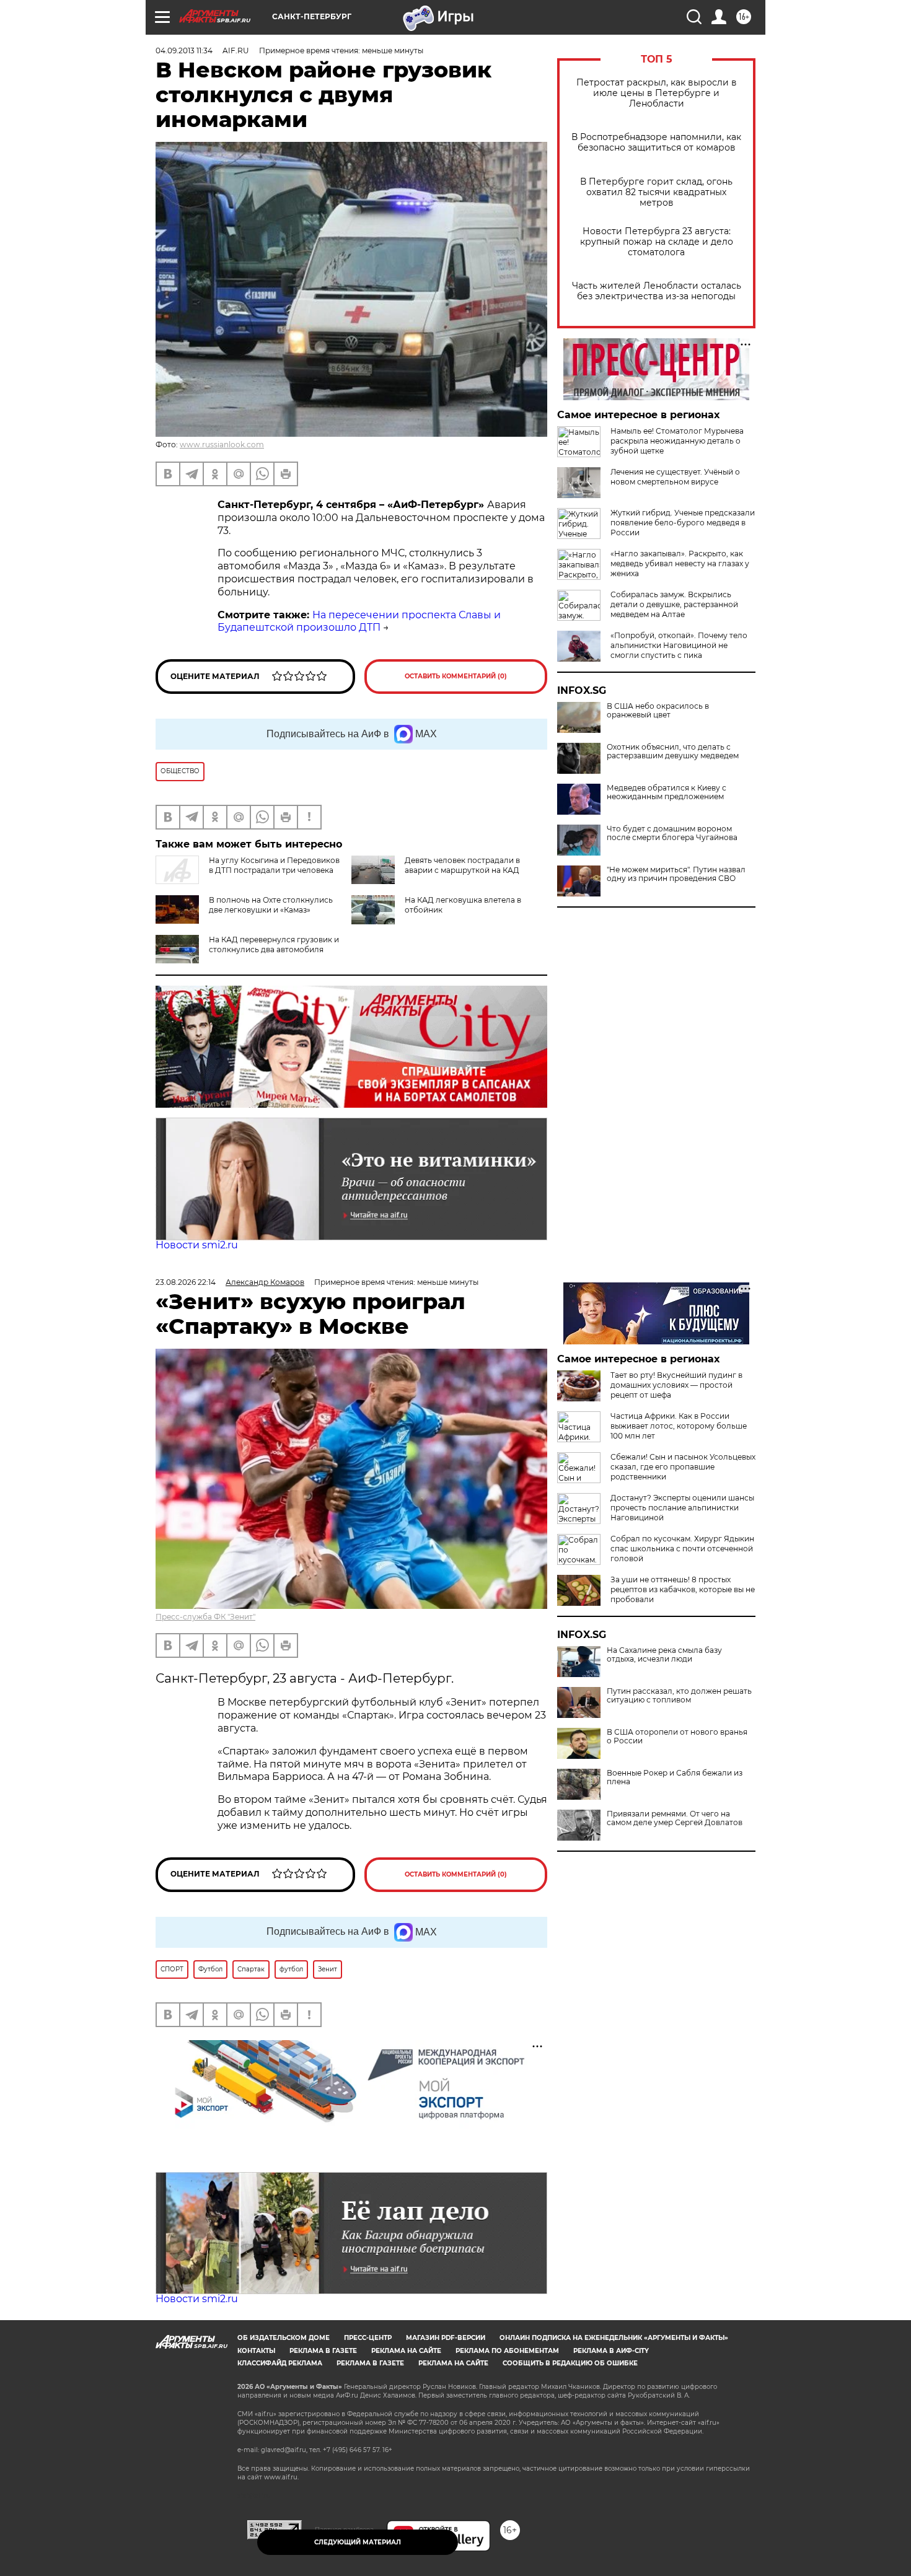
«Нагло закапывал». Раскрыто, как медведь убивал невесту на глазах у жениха (680, 563)
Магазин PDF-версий (446, 2338)
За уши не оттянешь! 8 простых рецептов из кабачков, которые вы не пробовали (683, 1589)
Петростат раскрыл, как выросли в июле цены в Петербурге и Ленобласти (657, 93)
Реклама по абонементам (507, 2351)
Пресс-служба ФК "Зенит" (205, 1617)
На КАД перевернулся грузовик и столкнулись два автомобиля (274, 944)
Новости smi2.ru (197, 1245)
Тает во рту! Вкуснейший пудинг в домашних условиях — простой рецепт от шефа (676, 1385)
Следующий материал (358, 2542)
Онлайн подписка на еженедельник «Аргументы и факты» (614, 2338)
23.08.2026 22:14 (186, 1282)
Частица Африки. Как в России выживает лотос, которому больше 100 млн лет (679, 1426)
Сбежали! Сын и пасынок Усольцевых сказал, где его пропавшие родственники (683, 1467)
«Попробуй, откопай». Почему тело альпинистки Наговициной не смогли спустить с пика (679, 645)
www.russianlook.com (222, 445)
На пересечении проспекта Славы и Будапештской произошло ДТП (359, 621)
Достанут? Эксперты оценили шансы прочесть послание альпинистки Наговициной (682, 1508)
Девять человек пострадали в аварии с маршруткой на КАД (462, 865)
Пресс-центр (368, 2338)
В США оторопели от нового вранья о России (677, 1737)
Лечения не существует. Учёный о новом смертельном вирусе (675, 477)
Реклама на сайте (406, 2351)
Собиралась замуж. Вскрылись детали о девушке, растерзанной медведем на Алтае (674, 604)
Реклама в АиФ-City (611, 2351)
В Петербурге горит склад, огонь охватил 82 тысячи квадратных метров (656, 192)
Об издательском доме (284, 2338)
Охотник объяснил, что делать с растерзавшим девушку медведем (673, 751)
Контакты (256, 2351)
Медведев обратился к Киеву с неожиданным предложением (667, 792)
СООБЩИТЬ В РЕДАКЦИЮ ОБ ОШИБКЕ (570, 2363)
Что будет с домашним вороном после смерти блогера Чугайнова (672, 833)
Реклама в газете (323, 2351)
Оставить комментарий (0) (456, 676)
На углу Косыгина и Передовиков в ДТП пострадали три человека (274, 865)
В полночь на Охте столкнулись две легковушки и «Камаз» (271, 905)
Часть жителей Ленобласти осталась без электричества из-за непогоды (657, 291)
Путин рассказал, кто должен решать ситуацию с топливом (679, 1696)
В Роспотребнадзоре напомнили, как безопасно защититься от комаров (656, 142)
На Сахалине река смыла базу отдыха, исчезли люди (664, 1655)
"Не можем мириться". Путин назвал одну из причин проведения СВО (676, 874)
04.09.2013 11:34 (184, 50)
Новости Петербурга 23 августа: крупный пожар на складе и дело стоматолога (657, 242)
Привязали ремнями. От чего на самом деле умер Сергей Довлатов (675, 1818)
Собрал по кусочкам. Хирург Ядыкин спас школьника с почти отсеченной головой (682, 1549)
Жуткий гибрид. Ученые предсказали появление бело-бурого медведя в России (683, 523)
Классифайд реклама (280, 2363)
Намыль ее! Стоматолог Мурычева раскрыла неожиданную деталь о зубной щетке (677, 441)
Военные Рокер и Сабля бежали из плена (675, 1777)
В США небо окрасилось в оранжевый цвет (658, 711)
